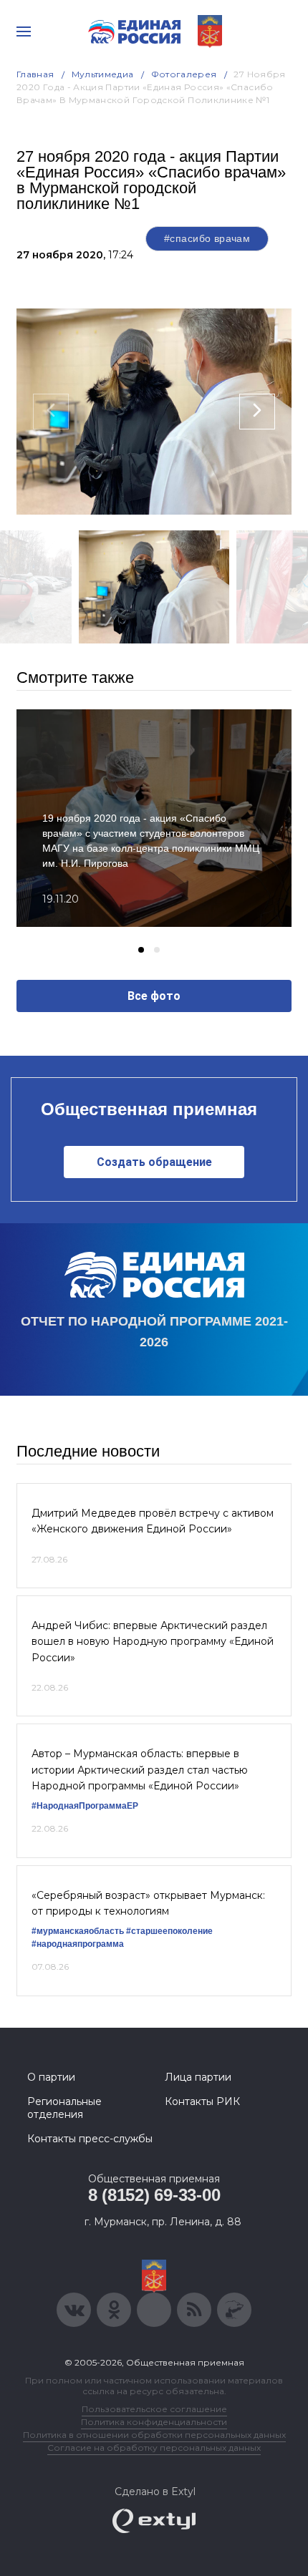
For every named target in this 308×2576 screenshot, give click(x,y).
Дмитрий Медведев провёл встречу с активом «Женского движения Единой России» (153, 1521)
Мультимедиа (103, 74)
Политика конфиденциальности (154, 2422)
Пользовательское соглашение (154, 2409)
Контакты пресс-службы (90, 2139)
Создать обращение (154, 1162)
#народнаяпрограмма (78, 1944)
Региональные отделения (64, 2108)
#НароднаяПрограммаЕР (85, 1806)
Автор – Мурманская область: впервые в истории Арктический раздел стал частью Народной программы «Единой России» (140, 1770)
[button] (141, 950)
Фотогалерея (184, 74)
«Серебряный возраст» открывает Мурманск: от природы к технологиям (148, 1903)
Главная (35, 74)
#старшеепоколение (169, 1931)
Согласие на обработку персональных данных (154, 2448)
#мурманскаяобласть (78, 1931)
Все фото (154, 996)
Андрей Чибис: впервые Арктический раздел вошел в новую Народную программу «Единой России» (153, 1642)
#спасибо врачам (207, 238)
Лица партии (198, 2077)
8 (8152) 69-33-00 (154, 2195)
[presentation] (51, 412)
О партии (51, 2077)
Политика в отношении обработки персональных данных (154, 2435)
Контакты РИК (202, 2101)
